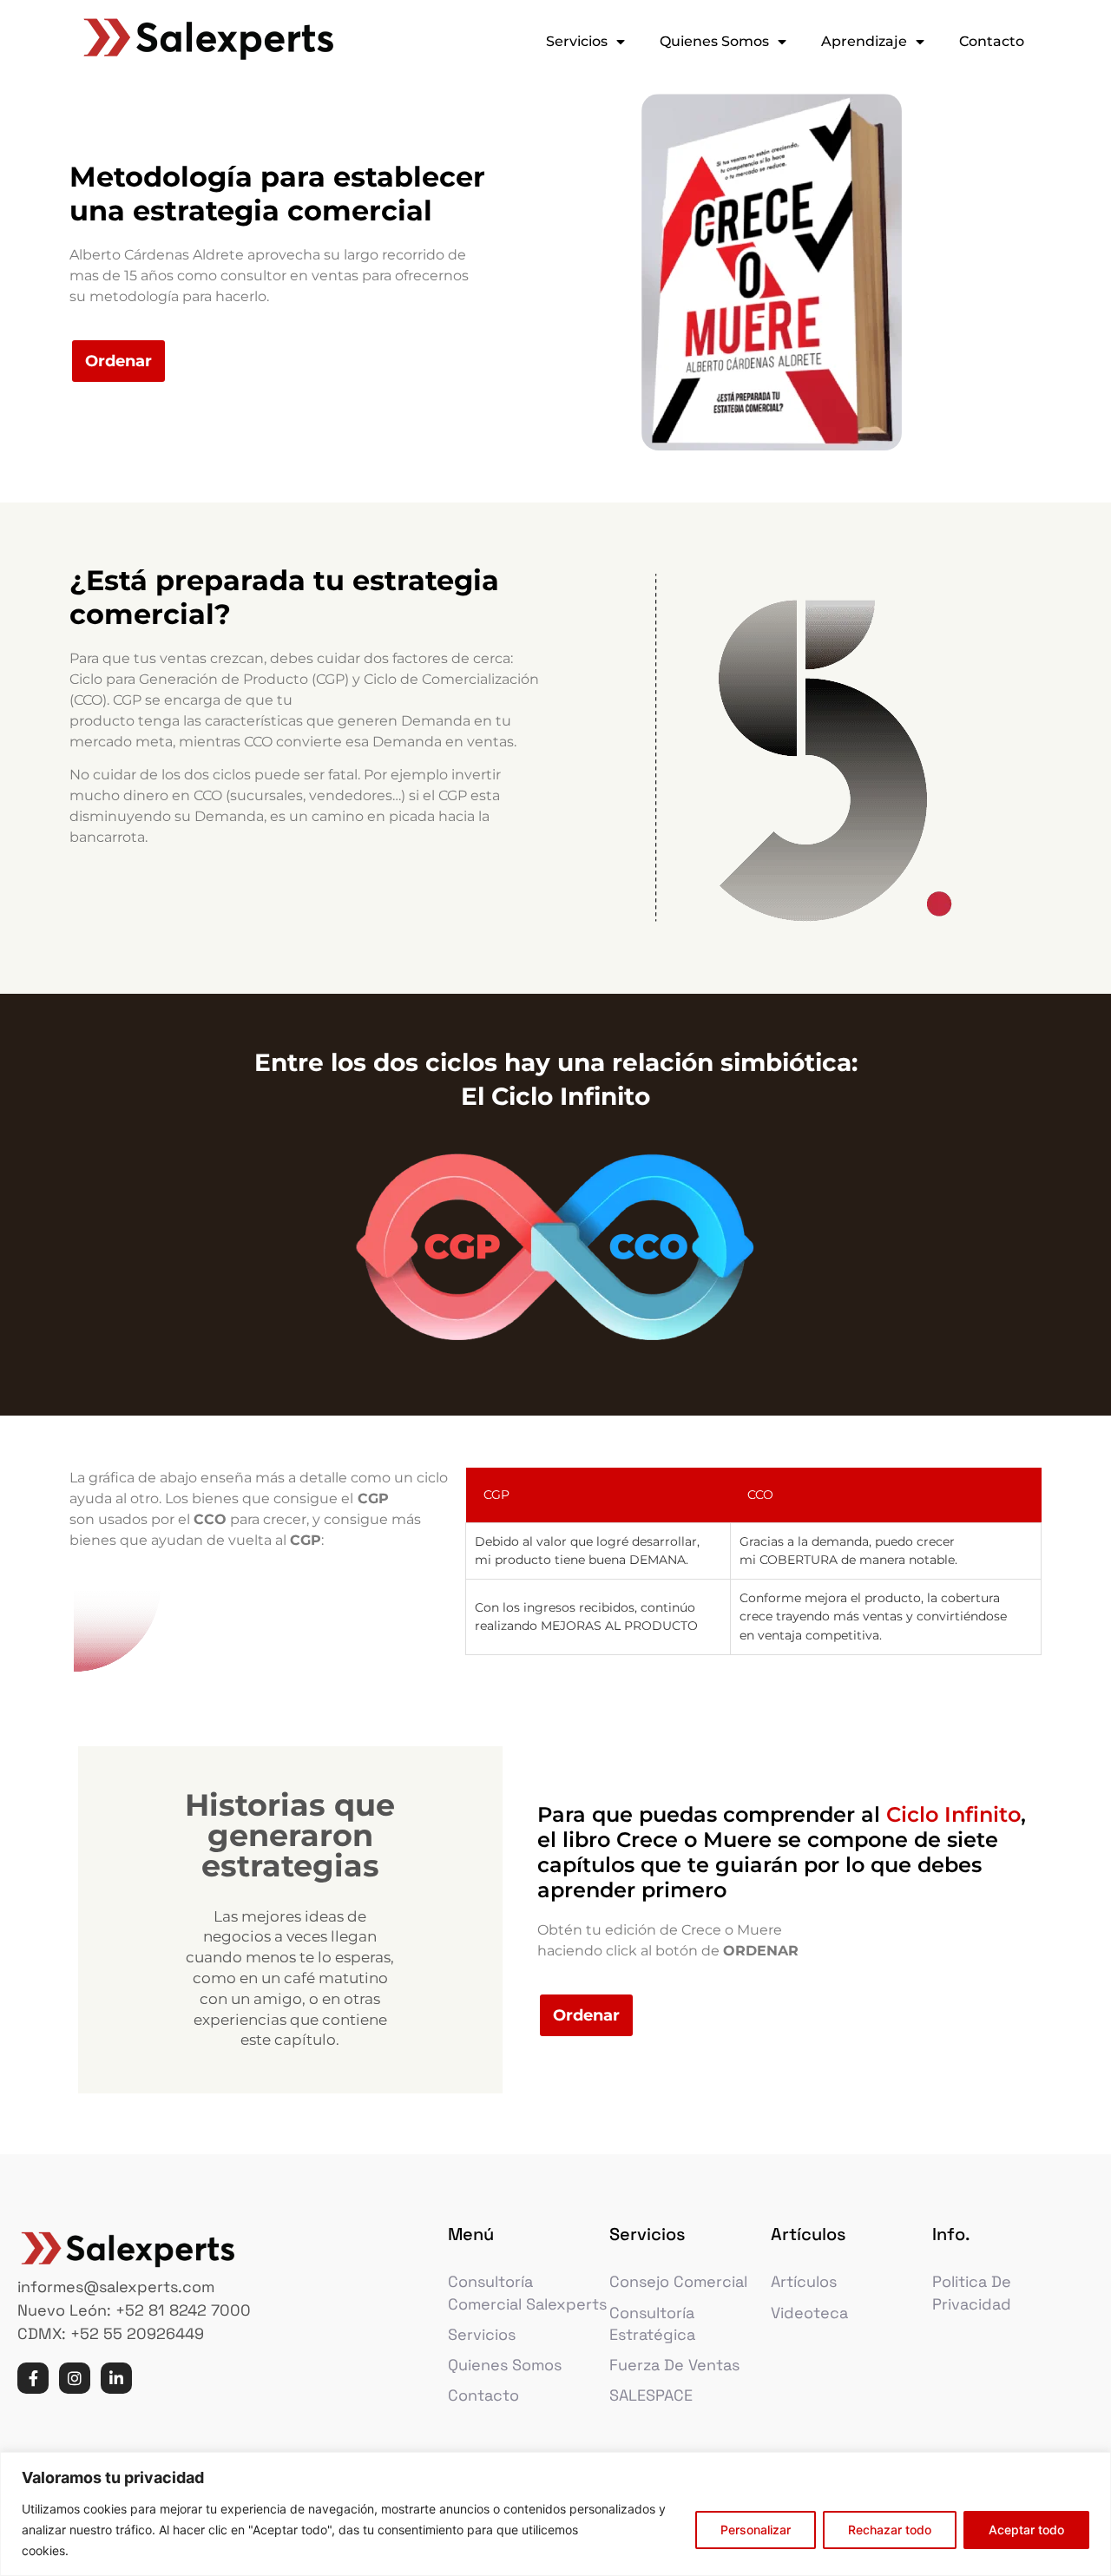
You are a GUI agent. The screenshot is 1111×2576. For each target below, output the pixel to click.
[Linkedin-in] (116, 2378)
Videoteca (809, 2313)
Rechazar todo (890, 2530)
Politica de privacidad (972, 2292)
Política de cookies (128, 2550)
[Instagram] (75, 2378)
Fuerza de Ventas (674, 2365)
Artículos (804, 2281)
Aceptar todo (1026, 2530)
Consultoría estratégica (652, 2323)
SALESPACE (651, 2395)
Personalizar (756, 2530)
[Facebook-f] (33, 2378)
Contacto (992, 41)
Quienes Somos (714, 41)
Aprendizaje (864, 41)
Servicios (577, 41)
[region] (555, 2514)
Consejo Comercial (678, 2281)
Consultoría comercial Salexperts (527, 2292)
